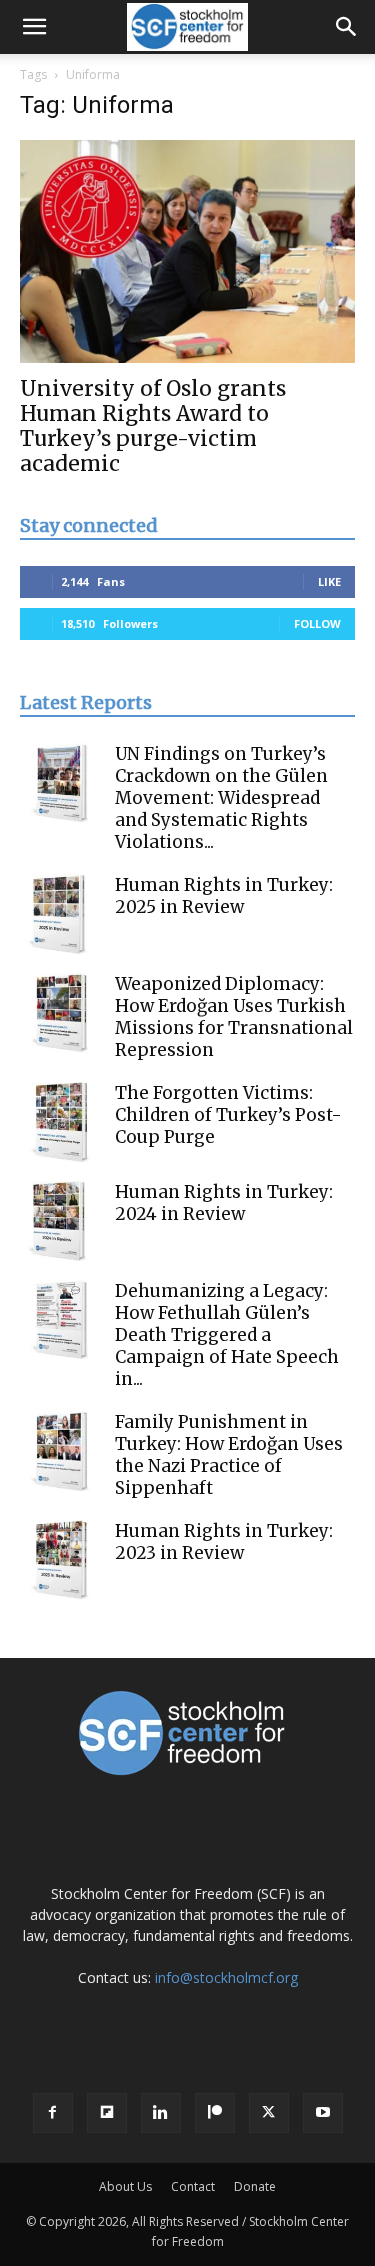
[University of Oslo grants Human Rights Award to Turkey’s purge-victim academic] (187, 251)
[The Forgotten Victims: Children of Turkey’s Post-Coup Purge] (60, 1122)
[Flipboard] (107, 2113)
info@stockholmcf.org (226, 1977)
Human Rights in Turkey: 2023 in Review (224, 1542)
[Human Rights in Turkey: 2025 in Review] (60, 914)
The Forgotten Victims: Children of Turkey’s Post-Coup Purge (228, 1115)
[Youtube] (323, 2113)
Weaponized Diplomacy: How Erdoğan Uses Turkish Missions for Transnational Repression (234, 1017)
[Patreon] (215, 2113)
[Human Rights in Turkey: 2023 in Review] (60, 1560)
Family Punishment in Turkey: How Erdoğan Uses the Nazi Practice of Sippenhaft (229, 1455)
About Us (125, 2186)
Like (329, 581)
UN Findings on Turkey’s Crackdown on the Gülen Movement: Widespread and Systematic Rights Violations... (221, 798)
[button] (34, 27)
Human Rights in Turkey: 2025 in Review (224, 896)
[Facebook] (53, 2113)
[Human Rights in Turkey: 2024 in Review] (60, 1221)
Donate (255, 2186)
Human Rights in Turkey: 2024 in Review (224, 1203)
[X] (269, 2113)
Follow (317, 623)
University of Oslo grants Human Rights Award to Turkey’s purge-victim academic (153, 426)
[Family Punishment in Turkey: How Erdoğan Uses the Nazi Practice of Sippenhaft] (60, 1451)
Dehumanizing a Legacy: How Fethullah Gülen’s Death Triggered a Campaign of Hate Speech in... (227, 1335)
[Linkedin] (161, 2113)
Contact (193, 2186)
